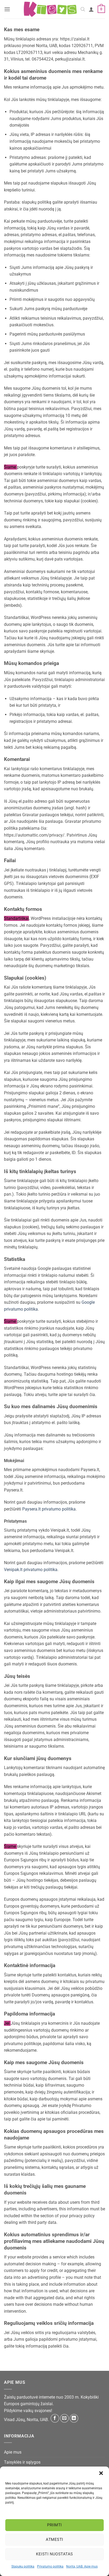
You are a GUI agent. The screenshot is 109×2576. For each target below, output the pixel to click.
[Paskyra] (91, 9)
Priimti (54, 2525)
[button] (101, 2473)
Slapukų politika (23, 2566)
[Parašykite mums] (64, 2418)
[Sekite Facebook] (55, 2418)
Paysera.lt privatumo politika (49, 1509)
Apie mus (13, 2452)
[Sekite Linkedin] (74, 2418)
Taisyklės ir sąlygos (22, 2462)
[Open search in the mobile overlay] (83, 9)
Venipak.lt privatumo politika (31, 1570)
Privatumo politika (50, 2566)
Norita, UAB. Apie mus (82, 2566)
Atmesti (54, 2540)
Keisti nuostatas (54, 2554)
